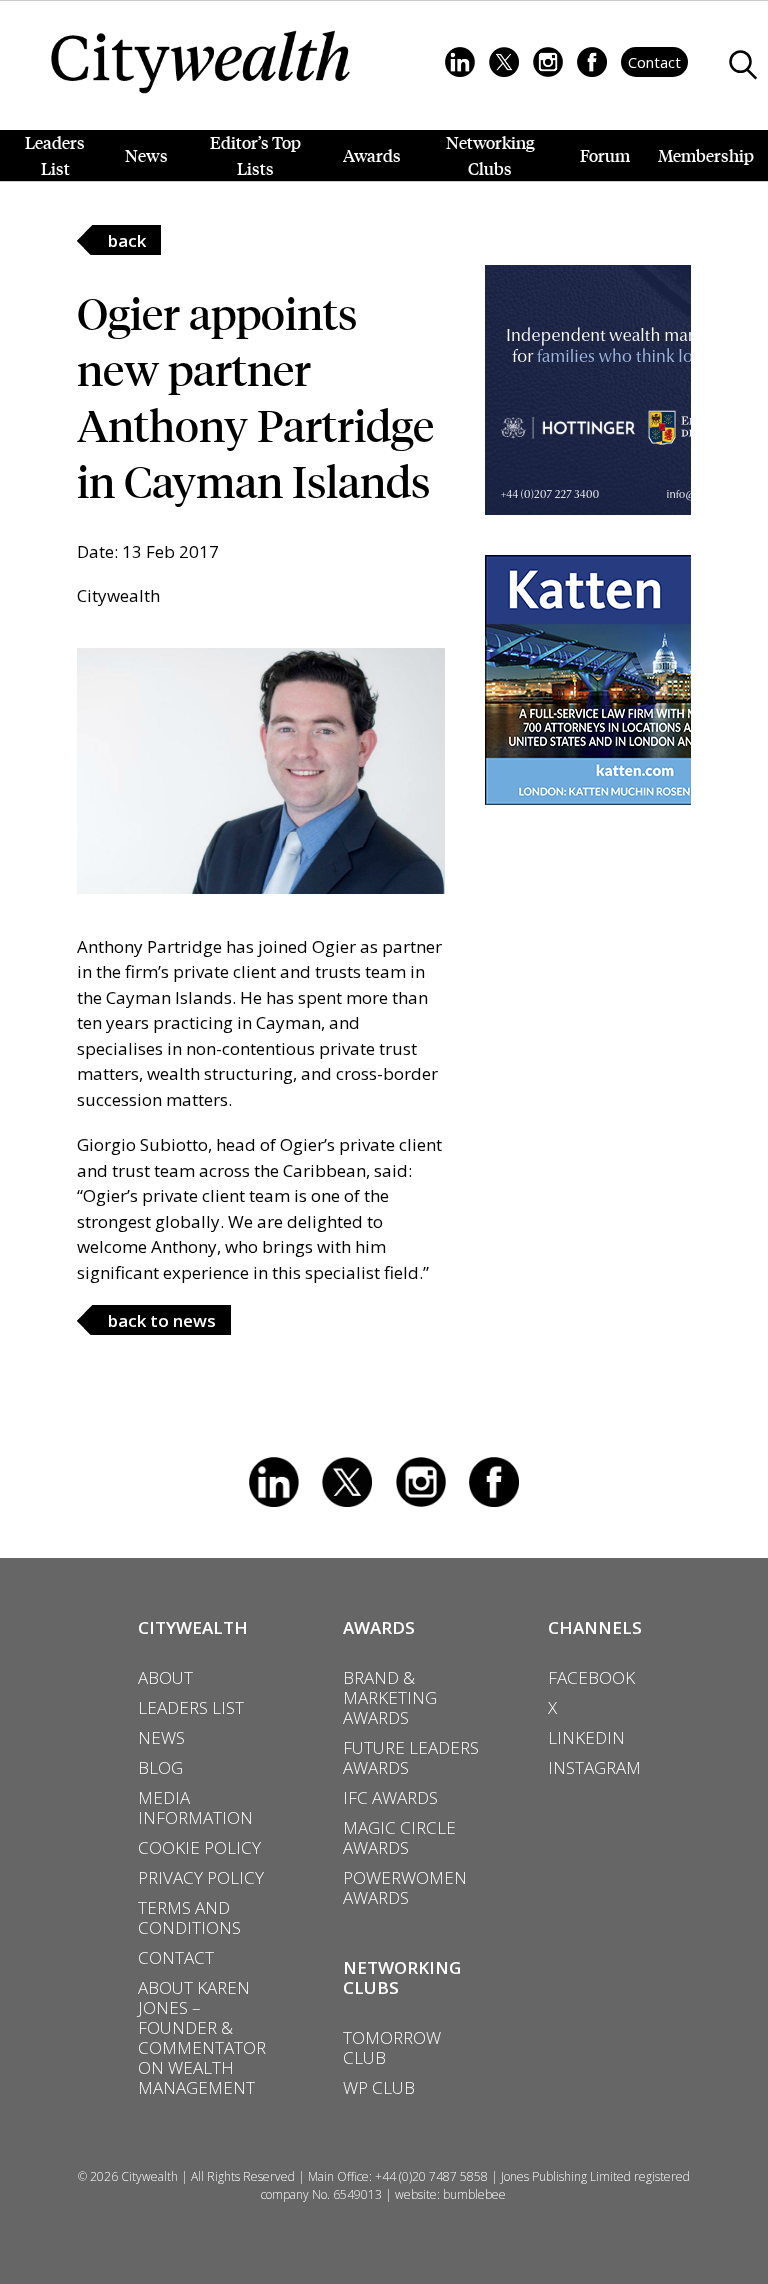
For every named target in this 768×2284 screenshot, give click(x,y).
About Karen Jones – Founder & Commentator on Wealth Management (202, 2038)
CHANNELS (595, 1627)
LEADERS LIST (191, 1708)
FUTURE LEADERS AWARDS (411, 1758)
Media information (195, 1808)
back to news (162, 1320)
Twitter (347, 1482)
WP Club (379, 2088)
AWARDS (379, 1627)
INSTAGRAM (594, 1768)
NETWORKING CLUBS (402, 1977)
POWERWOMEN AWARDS (405, 1888)
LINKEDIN (586, 1738)
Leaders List (55, 155)
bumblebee (474, 2194)
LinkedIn (274, 1482)
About (165, 1678)
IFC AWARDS (390, 1798)
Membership (706, 155)
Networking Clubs (490, 155)
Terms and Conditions (189, 1918)
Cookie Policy (199, 1848)
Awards (372, 155)
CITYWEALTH (193, 1627)
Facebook (494, 1482)
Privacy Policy (201, 1878)
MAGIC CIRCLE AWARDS (399, 1838)
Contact (654, 62)
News (146, 155)
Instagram (421, 1482)
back (127, 240)
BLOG (160, 1768)
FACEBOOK (591, 1678)
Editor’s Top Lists (255, 155)
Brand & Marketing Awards (390, 1698)
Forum (605, 155)
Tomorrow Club (392, 2048)
